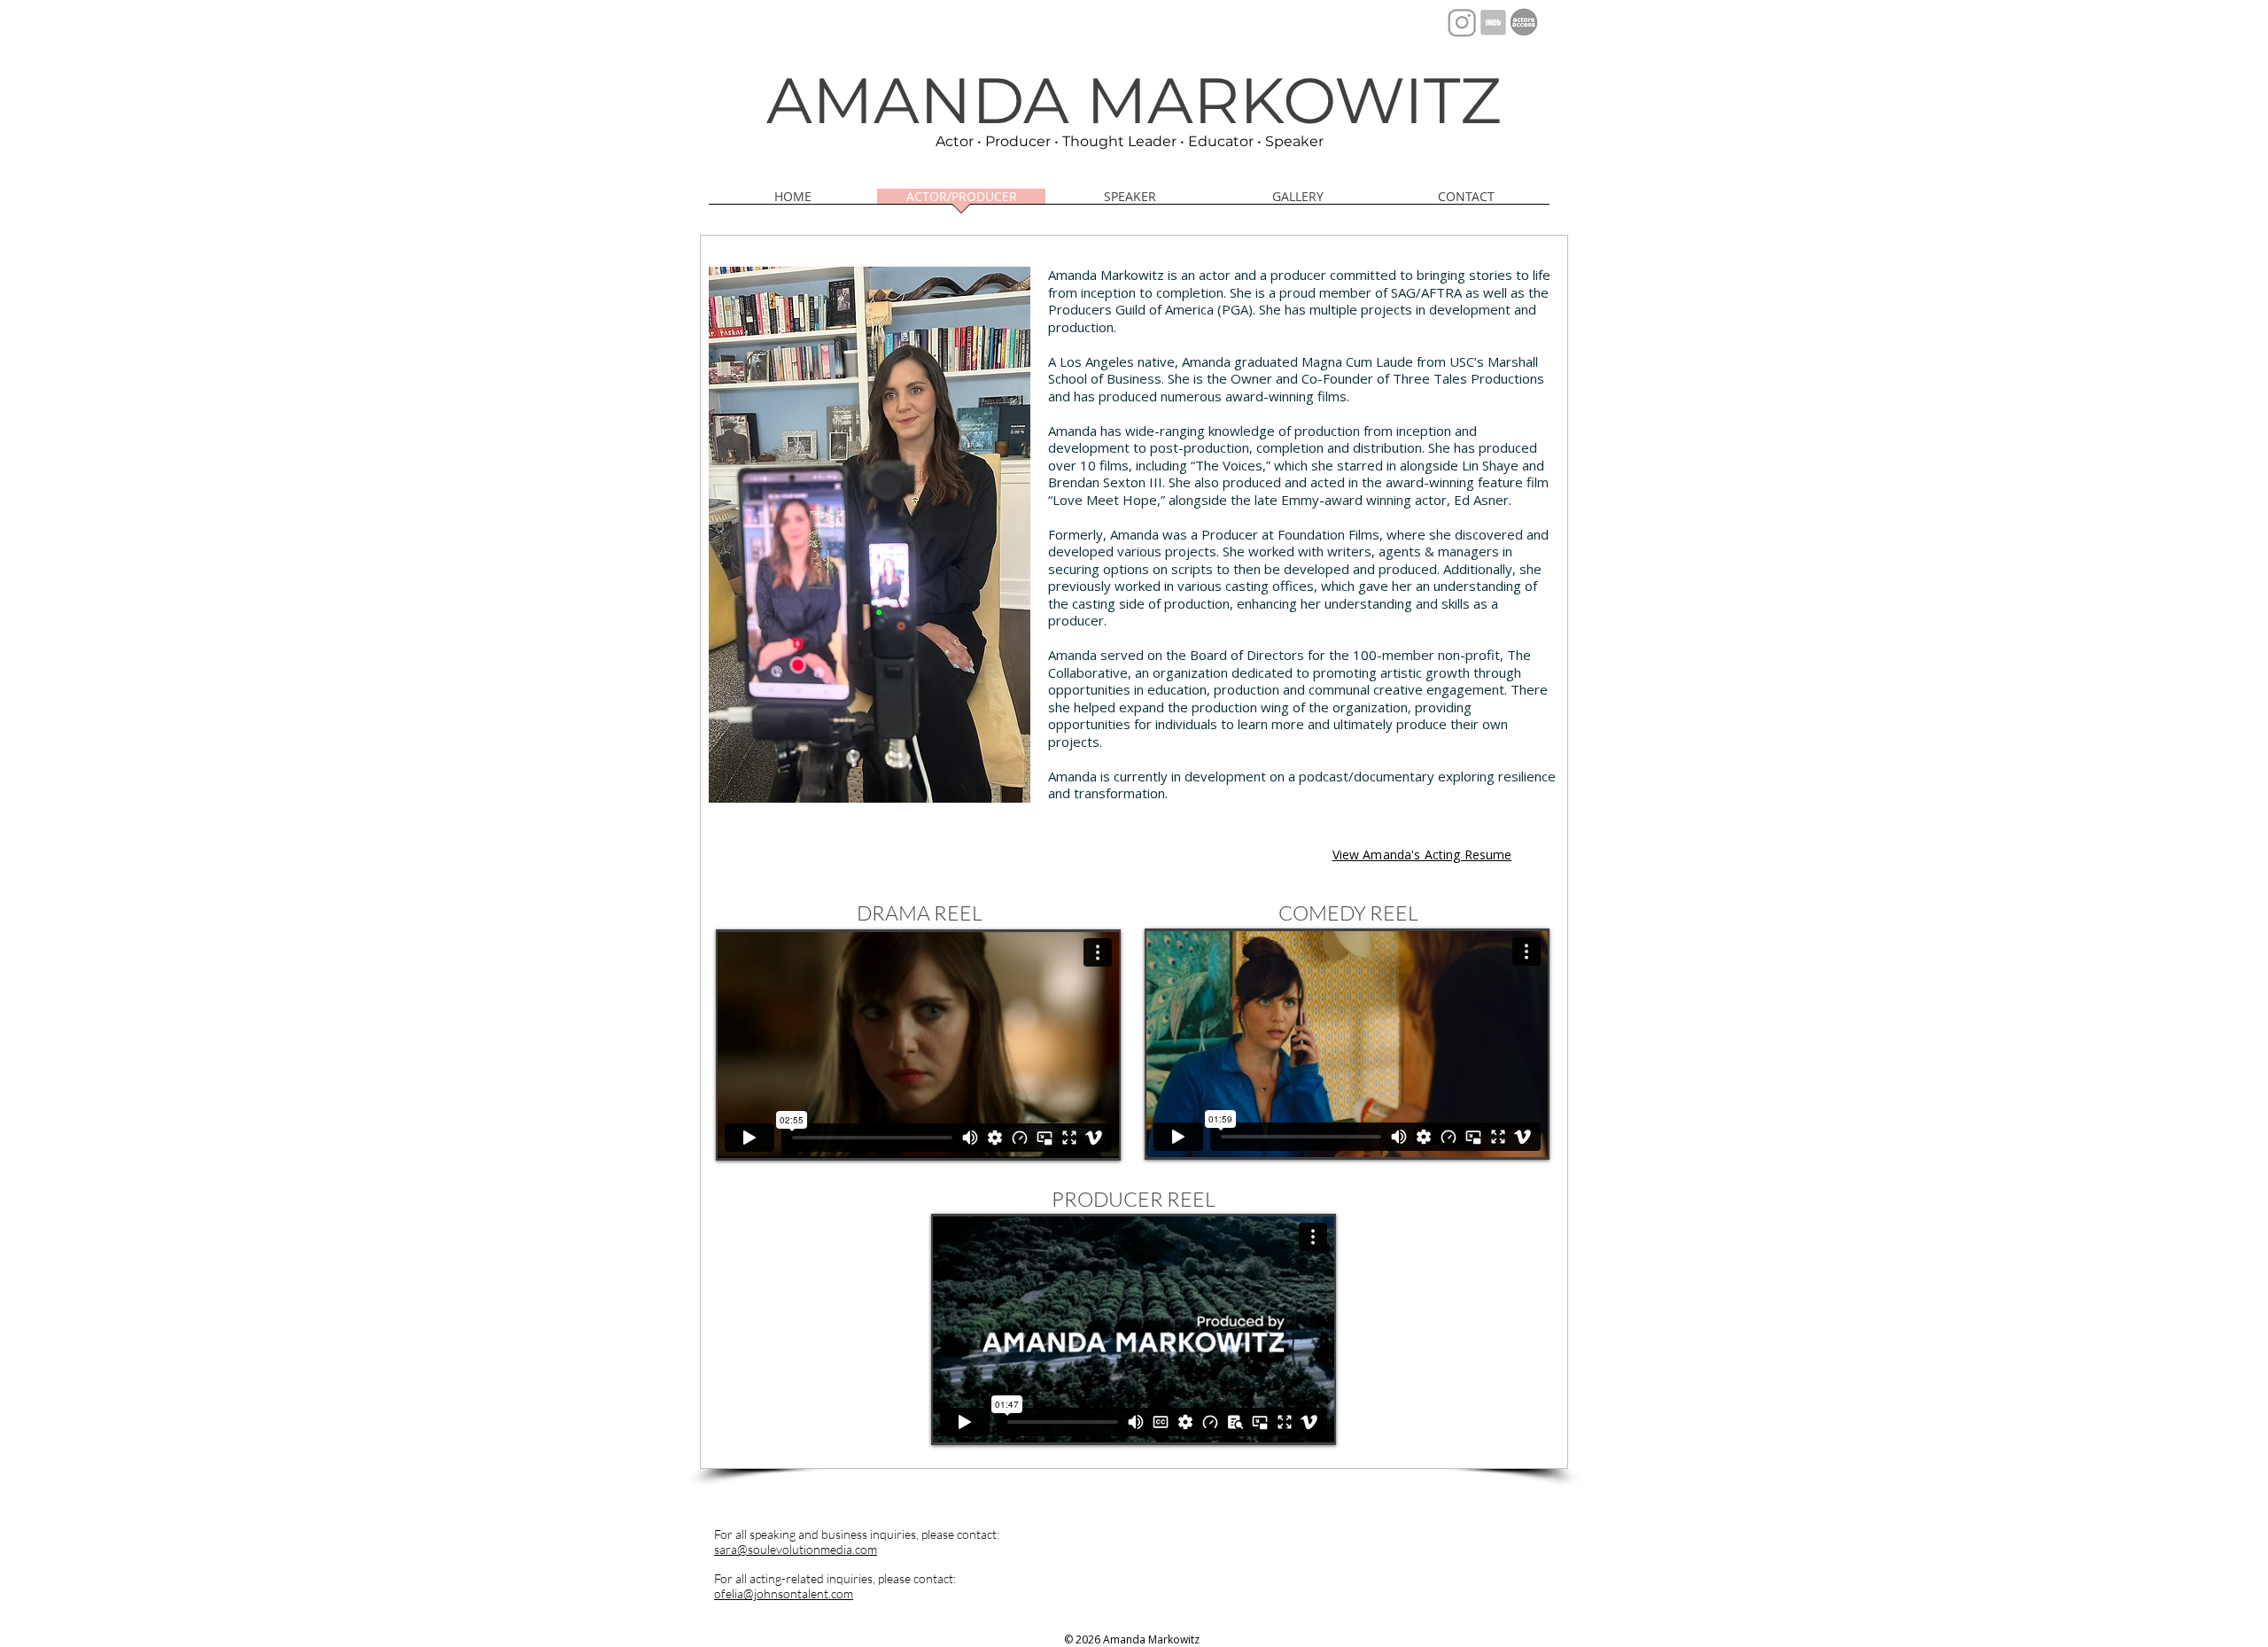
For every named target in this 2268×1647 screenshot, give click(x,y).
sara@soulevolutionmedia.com (796, 1549)
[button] (1298, 202)
